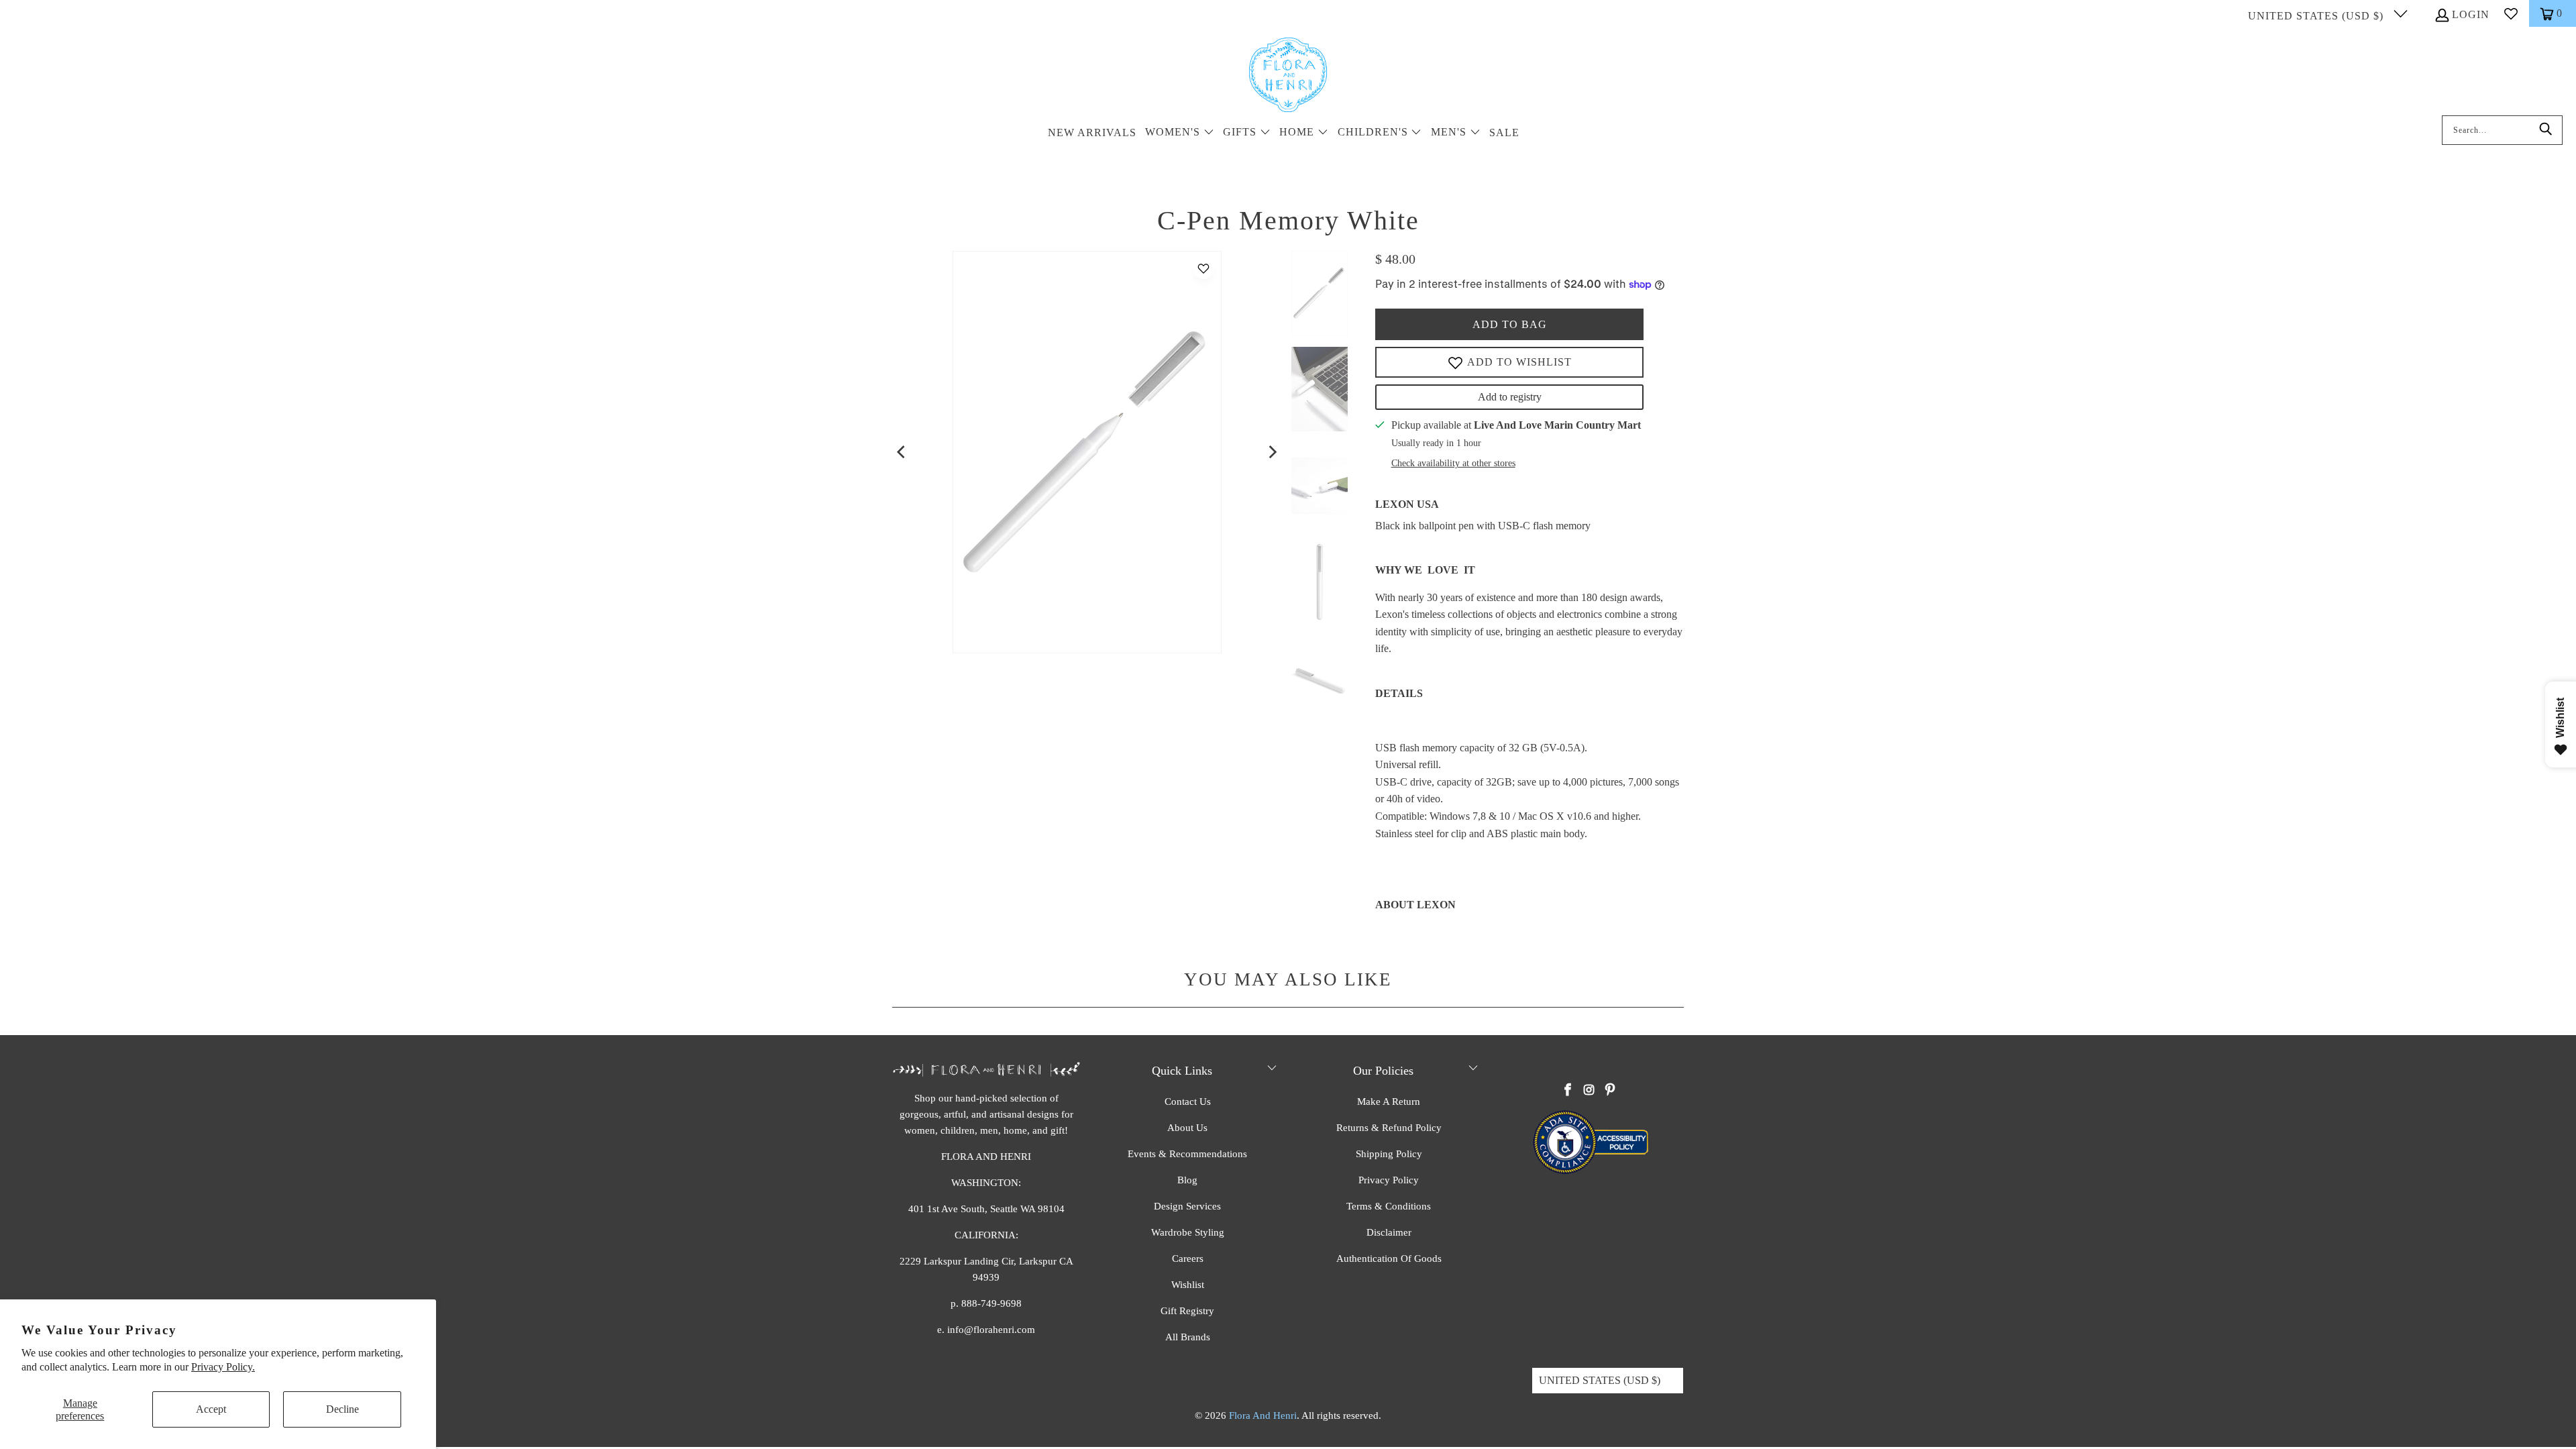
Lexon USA (1407, 504)
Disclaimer (1389, 1232)
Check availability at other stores (1453, 463)
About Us (1187, 1128)
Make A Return (1389, 1102)
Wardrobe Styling (1188, 1232)
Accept (211, 1409)
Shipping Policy (1389, 1154)
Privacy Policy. (223, 1367)
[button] (1180, 133)
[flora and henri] (1288, 76)
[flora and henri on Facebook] (1568, 1091)
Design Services (1187, 1206)
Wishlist (1188, 1285)
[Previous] (902, 452)
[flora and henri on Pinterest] (1610, 1091)
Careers (1188, 1258)
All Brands (1188, 1337)
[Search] (2546, 130)
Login (2471, 14)
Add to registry (1510, 397)
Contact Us (1188, 1102)
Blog (1187, 1180)
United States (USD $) (2317, 16)
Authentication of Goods (1389, 1258)
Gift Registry (1187, 1311)
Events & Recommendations (1187, 1154)
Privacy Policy (1389, 1180)
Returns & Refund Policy (1389, 1128)
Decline (342, 1409)
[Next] (1272, 452)
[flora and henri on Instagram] (1589, 1091)
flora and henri (1263, 1415)
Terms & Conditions (1389, 1206)
